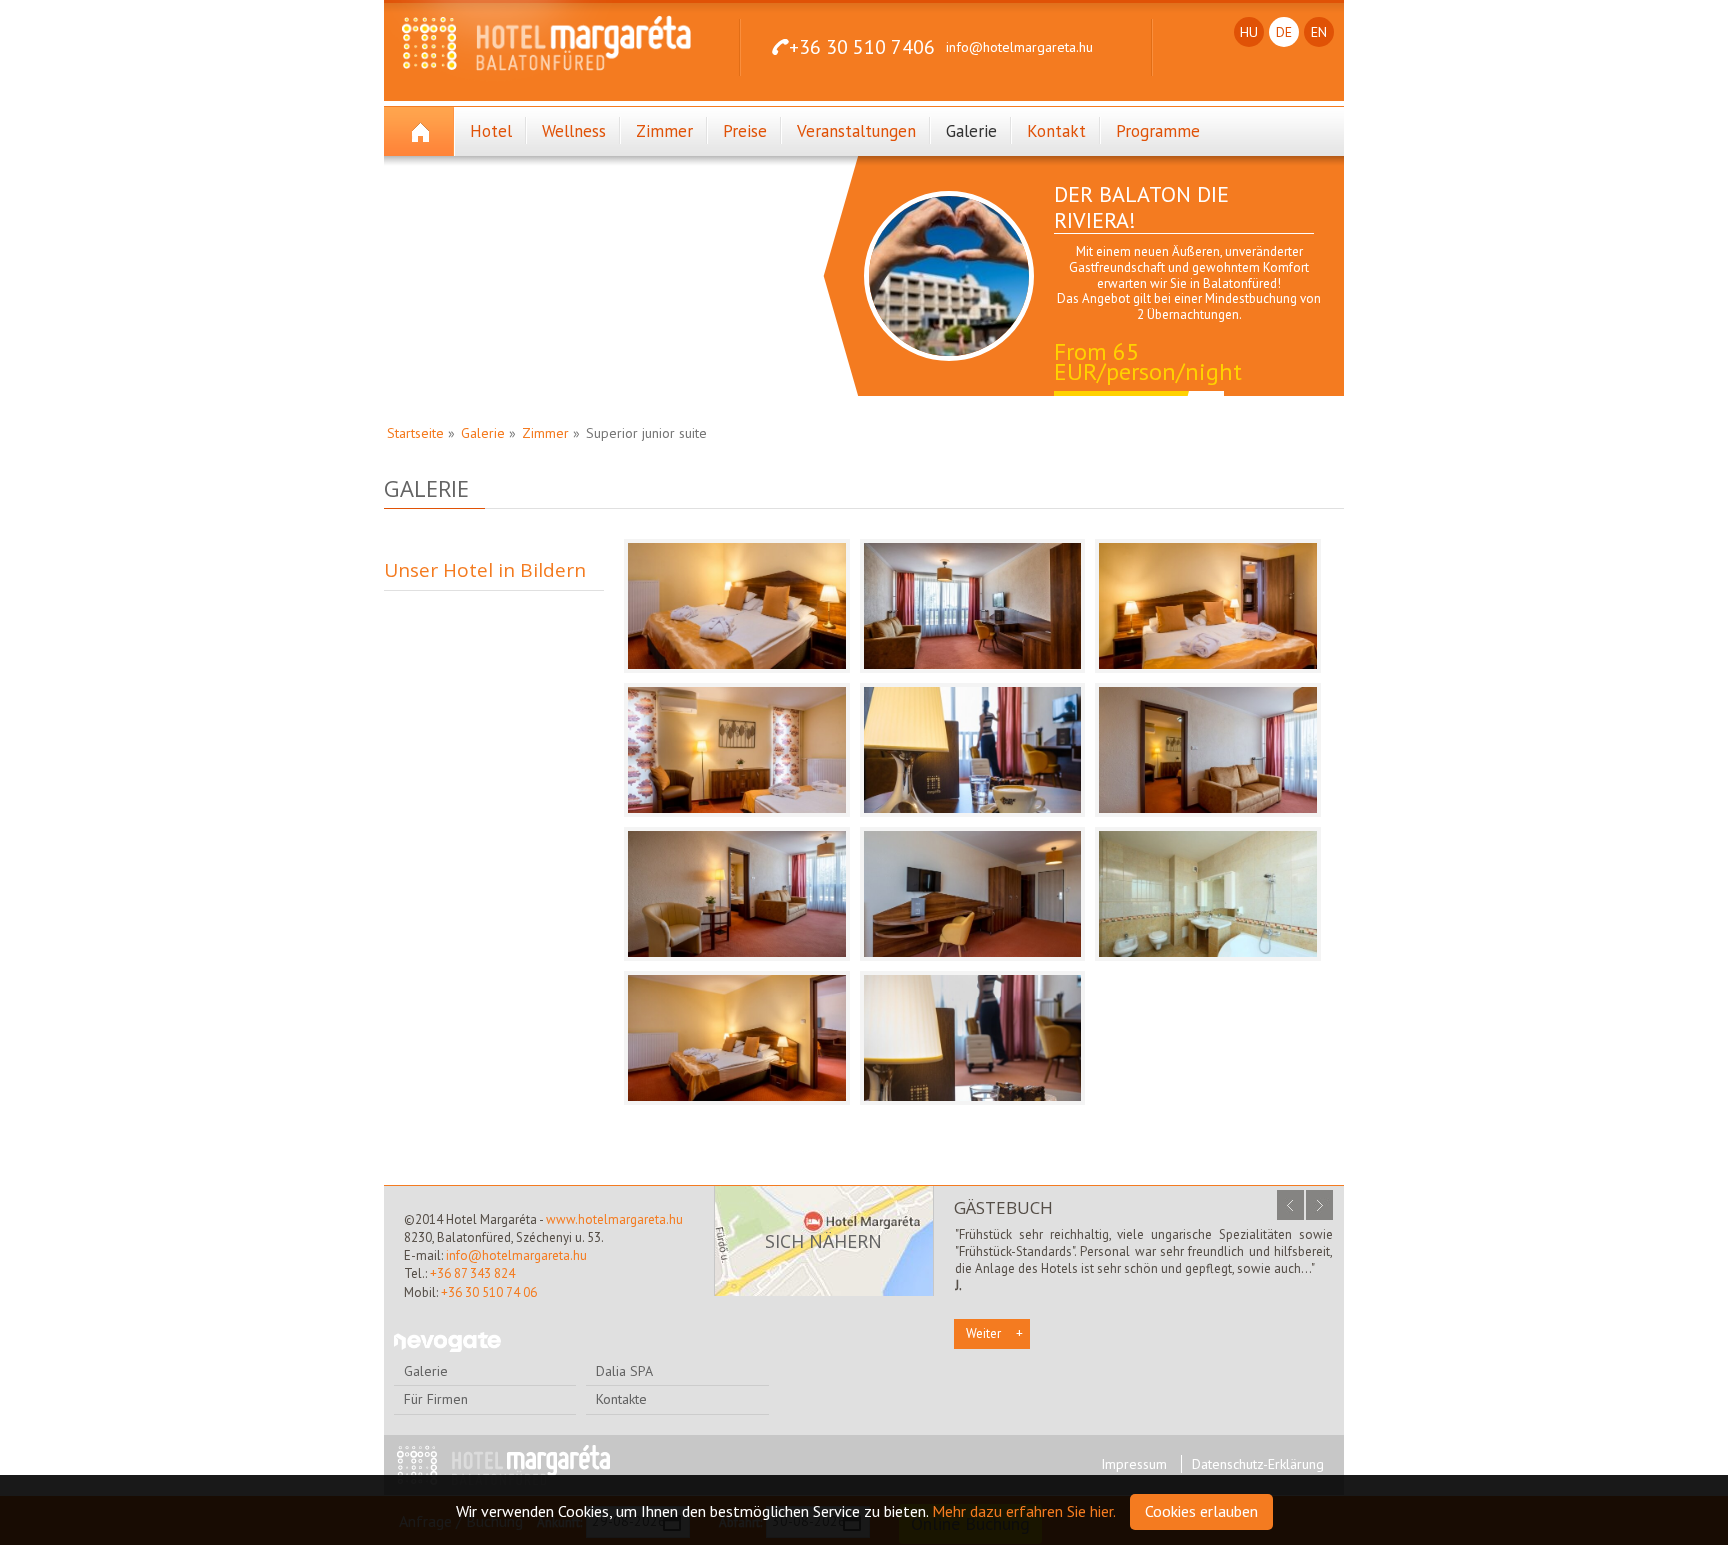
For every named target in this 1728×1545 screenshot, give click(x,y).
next (1319, 1204)
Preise (745, 131)
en (1319, 32)
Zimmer (664, 131)
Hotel (491, 131)
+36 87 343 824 (472, 1273)
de (1284, 32)
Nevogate (447, 1342)
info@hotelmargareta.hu (1019, 47)
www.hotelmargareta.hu (614, 1219)
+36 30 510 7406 (862, 47)
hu (1249, 32)
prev (1290, 1204)
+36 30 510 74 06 (489, 1292)
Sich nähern (823, 1241)
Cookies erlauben (1201, 1511)
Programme (1158, 131)
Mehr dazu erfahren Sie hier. (1024, 1511)
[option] (1104, 286)
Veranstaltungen (856, 131)
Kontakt (1056, 131)
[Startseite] (419, 131)
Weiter (983, 1333)
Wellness (574, 131)
